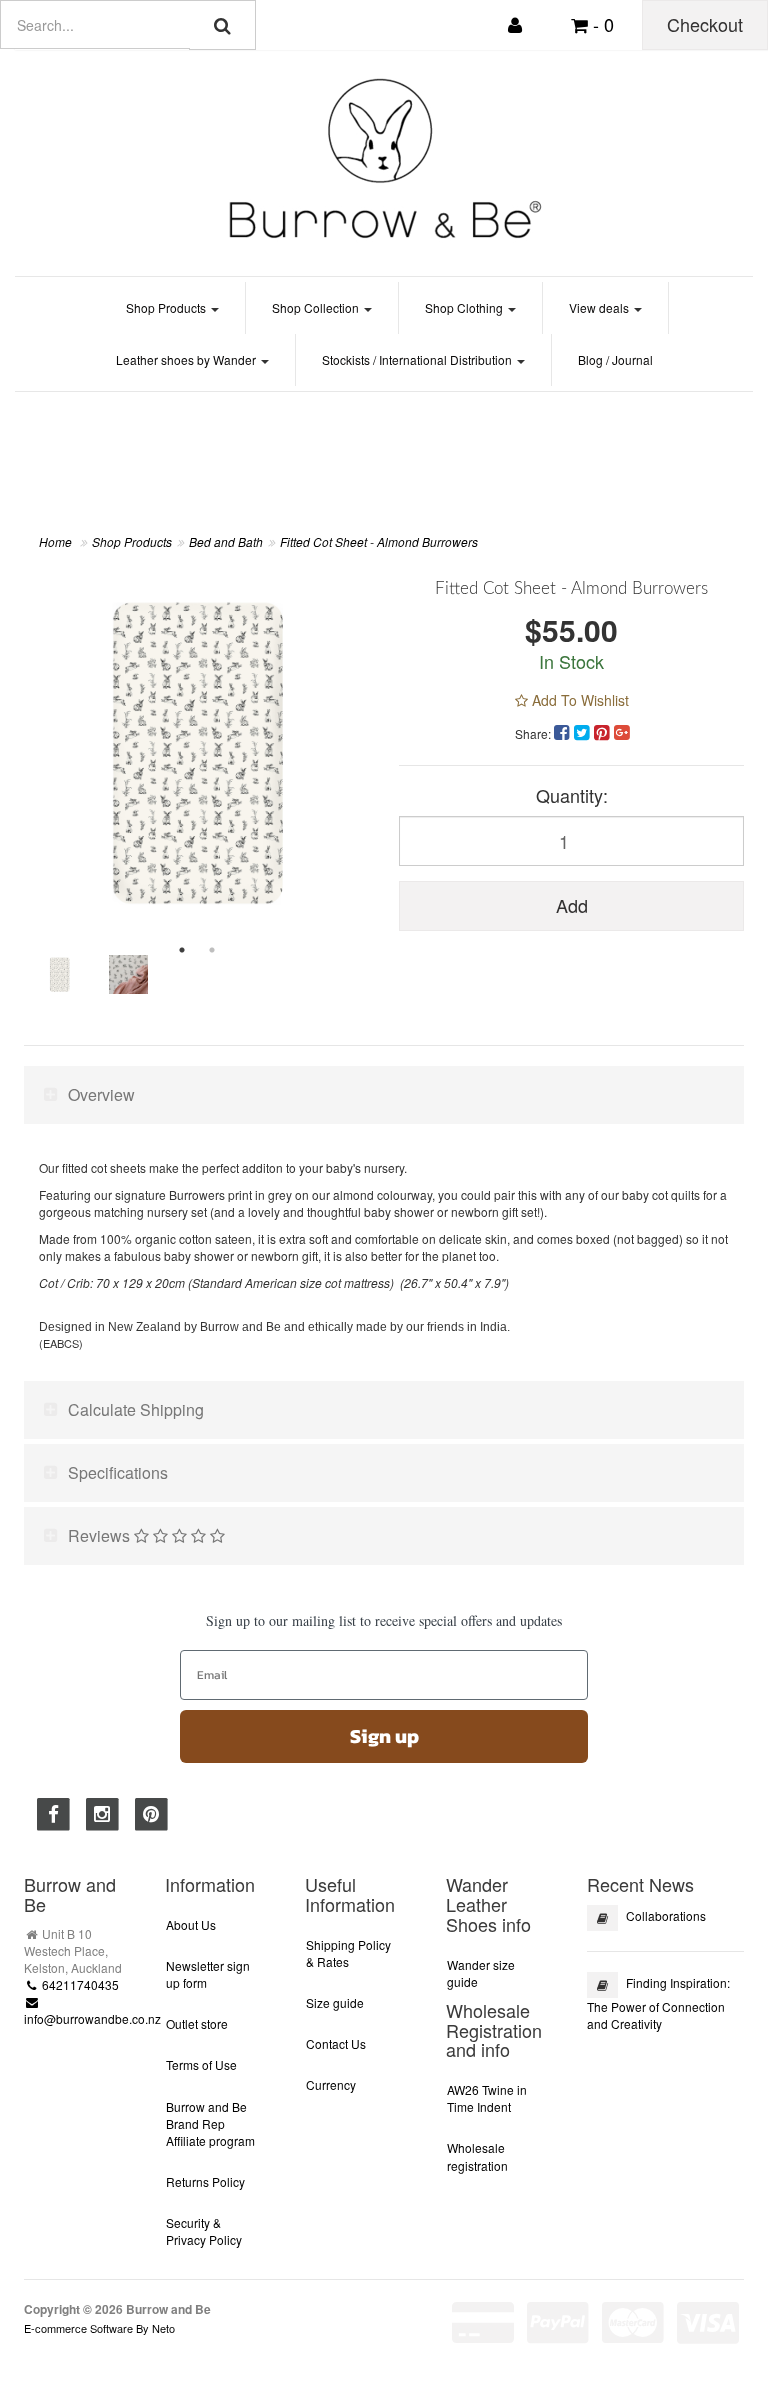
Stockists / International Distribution (418, 359)
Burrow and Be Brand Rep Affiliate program (210, 2123)
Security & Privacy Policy (204, 2231)
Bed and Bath (226, 541)
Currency (331, 2084)
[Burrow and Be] (384, 157)
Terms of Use (201, 2064)
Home (55, 541)
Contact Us (336, 2043)
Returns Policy (205, 2181)
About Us (191, 1924)
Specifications (118, 1472)
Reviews (101, 1535)
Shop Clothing (465, 307)
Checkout (705, 24)
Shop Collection (317, 307)
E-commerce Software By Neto (99, 2328)
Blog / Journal (615, 359)
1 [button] (182, 950)
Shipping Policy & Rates (348, 1953)
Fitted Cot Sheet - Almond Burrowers (379, 541)
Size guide (335, 2002)
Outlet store (197, 2023)
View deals (600, 307)
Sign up (384, 1736)
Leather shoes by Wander (187, 359)
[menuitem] (564, 731)
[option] (196, 752)
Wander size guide (481, 1973)
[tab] (384, 1095)
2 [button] (212, 950)
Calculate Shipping (136, 1409)
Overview (101, 1094)
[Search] (222, 25)
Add (572, 905)
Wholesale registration (477, 2156)
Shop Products (167, 307)
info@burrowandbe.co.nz (92, 2018)
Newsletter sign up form (208, 1974)
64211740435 (79, 1984)
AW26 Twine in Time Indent (487, 2098)
